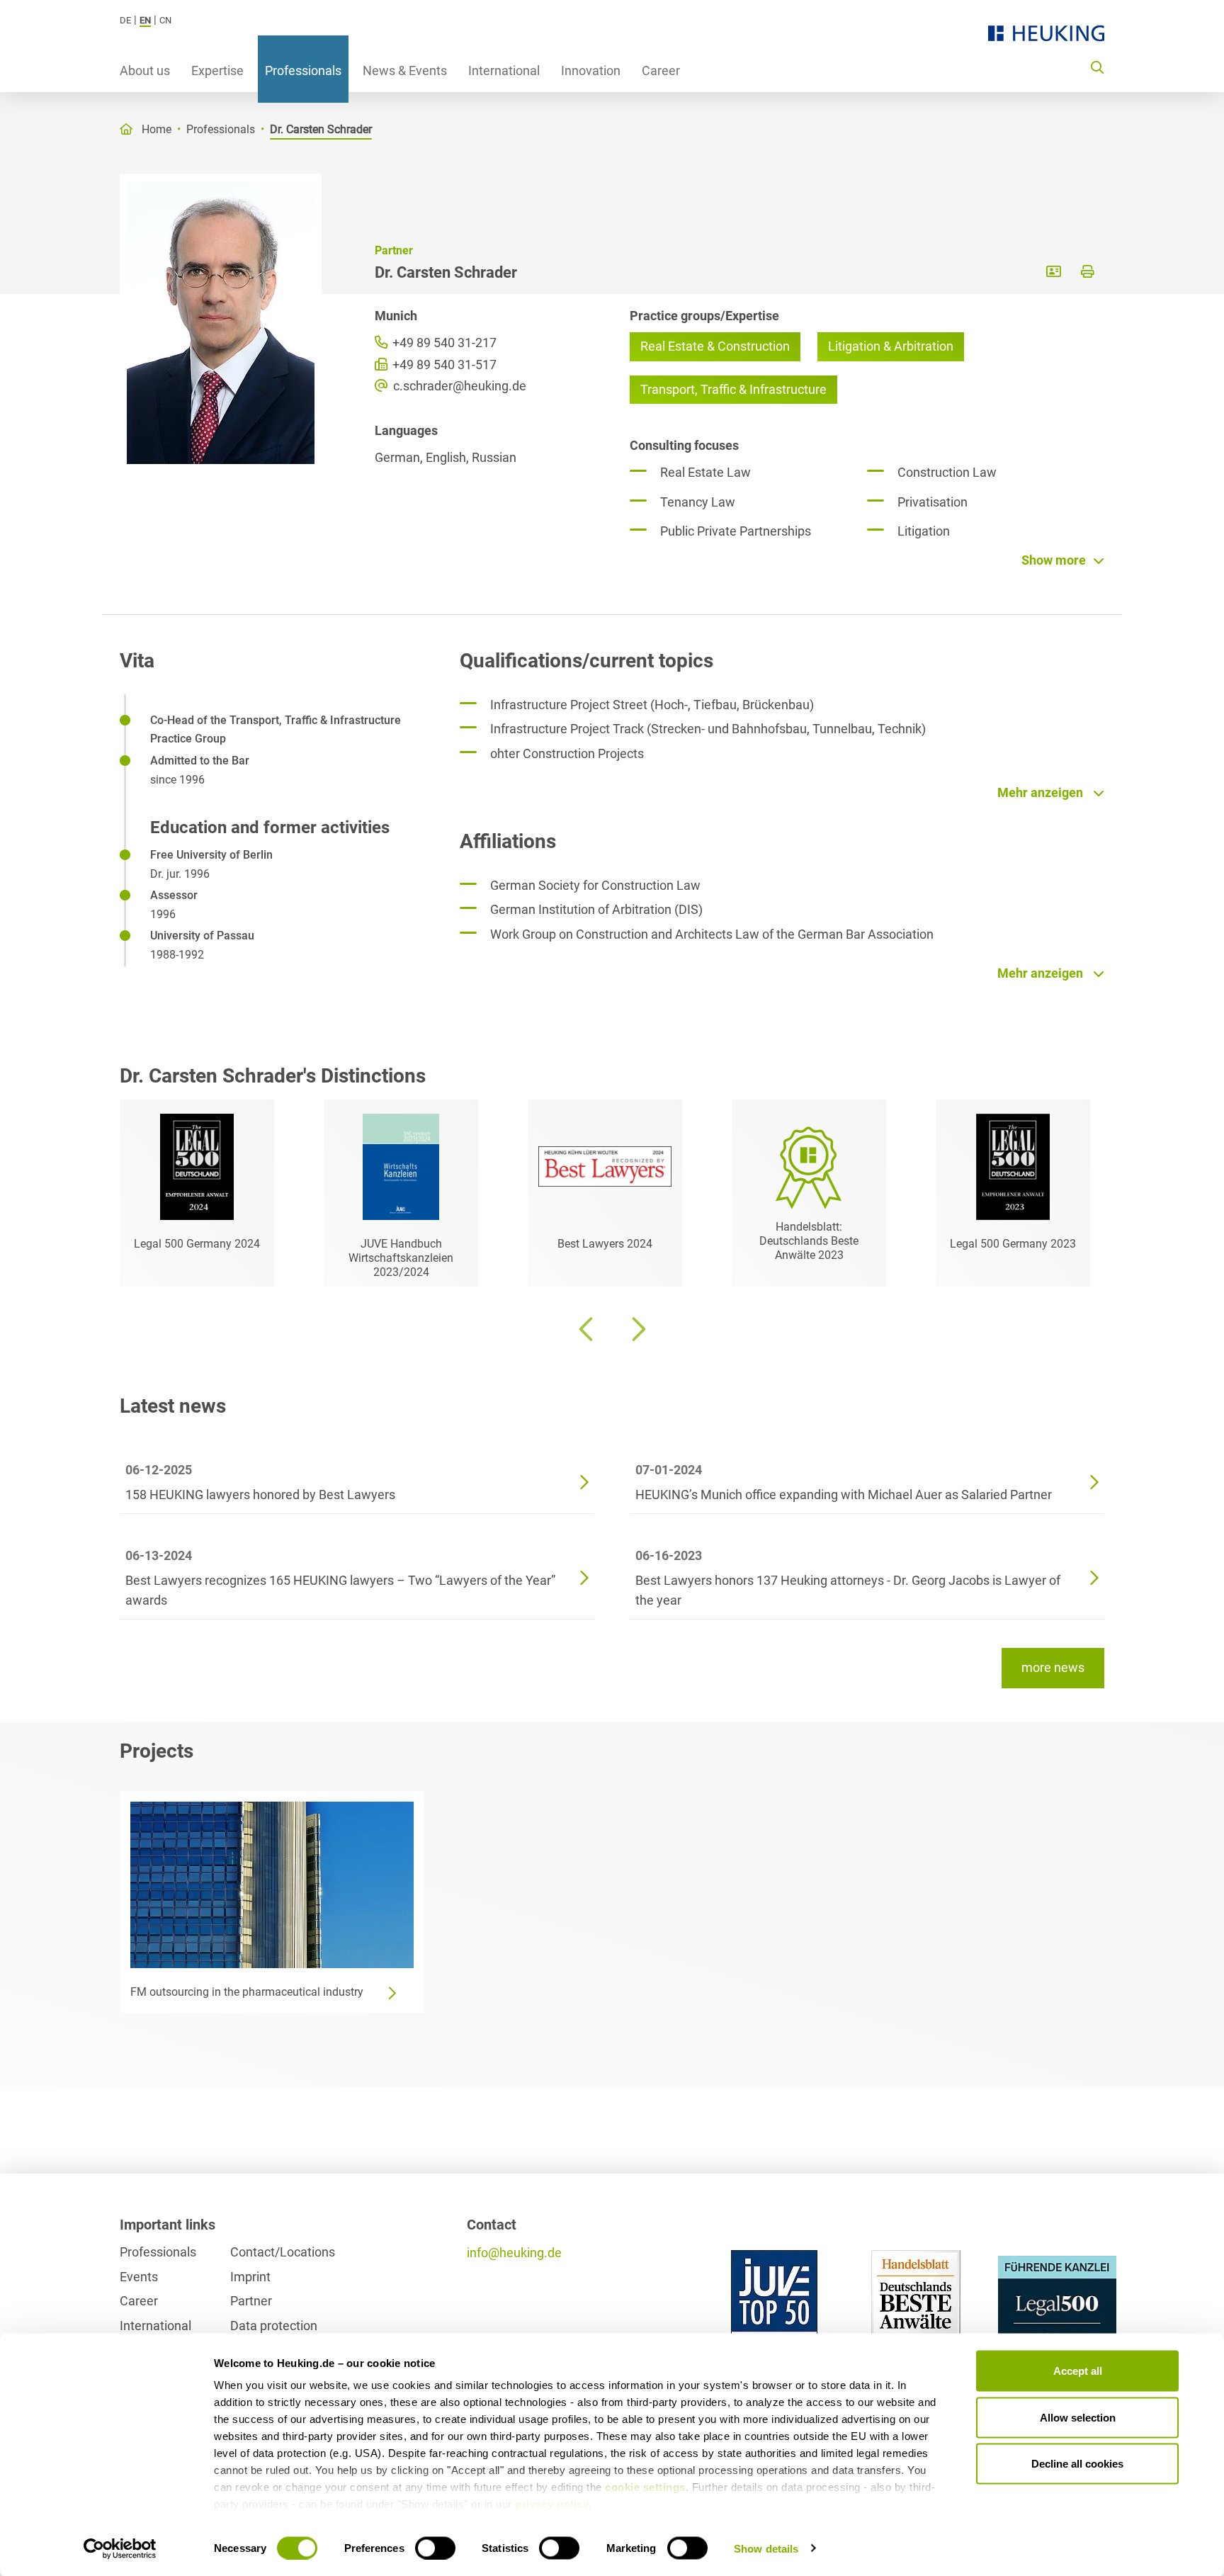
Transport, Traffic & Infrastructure (733, 389)
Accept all (1078, 2371)
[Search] (1097, 67)
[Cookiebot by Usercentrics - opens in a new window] (120, 2548)
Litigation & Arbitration (891, 346)
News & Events (405, 70)
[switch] (435, 2548)
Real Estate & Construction (715, 346)
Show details (766, 2548)
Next (637, 1329)
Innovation (591, 70)
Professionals (303, 70)
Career (661, 70)
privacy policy (552, 2504)
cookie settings (645, 2487)
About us (145, 70)
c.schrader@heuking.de (458, 386)
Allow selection (1078, 2417)
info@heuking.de (514, 2253)
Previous (587, 1329)
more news (1053, 1667)
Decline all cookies (1077, 2464)
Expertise (217, 70)
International (504, 70)
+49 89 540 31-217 (443, 343)
